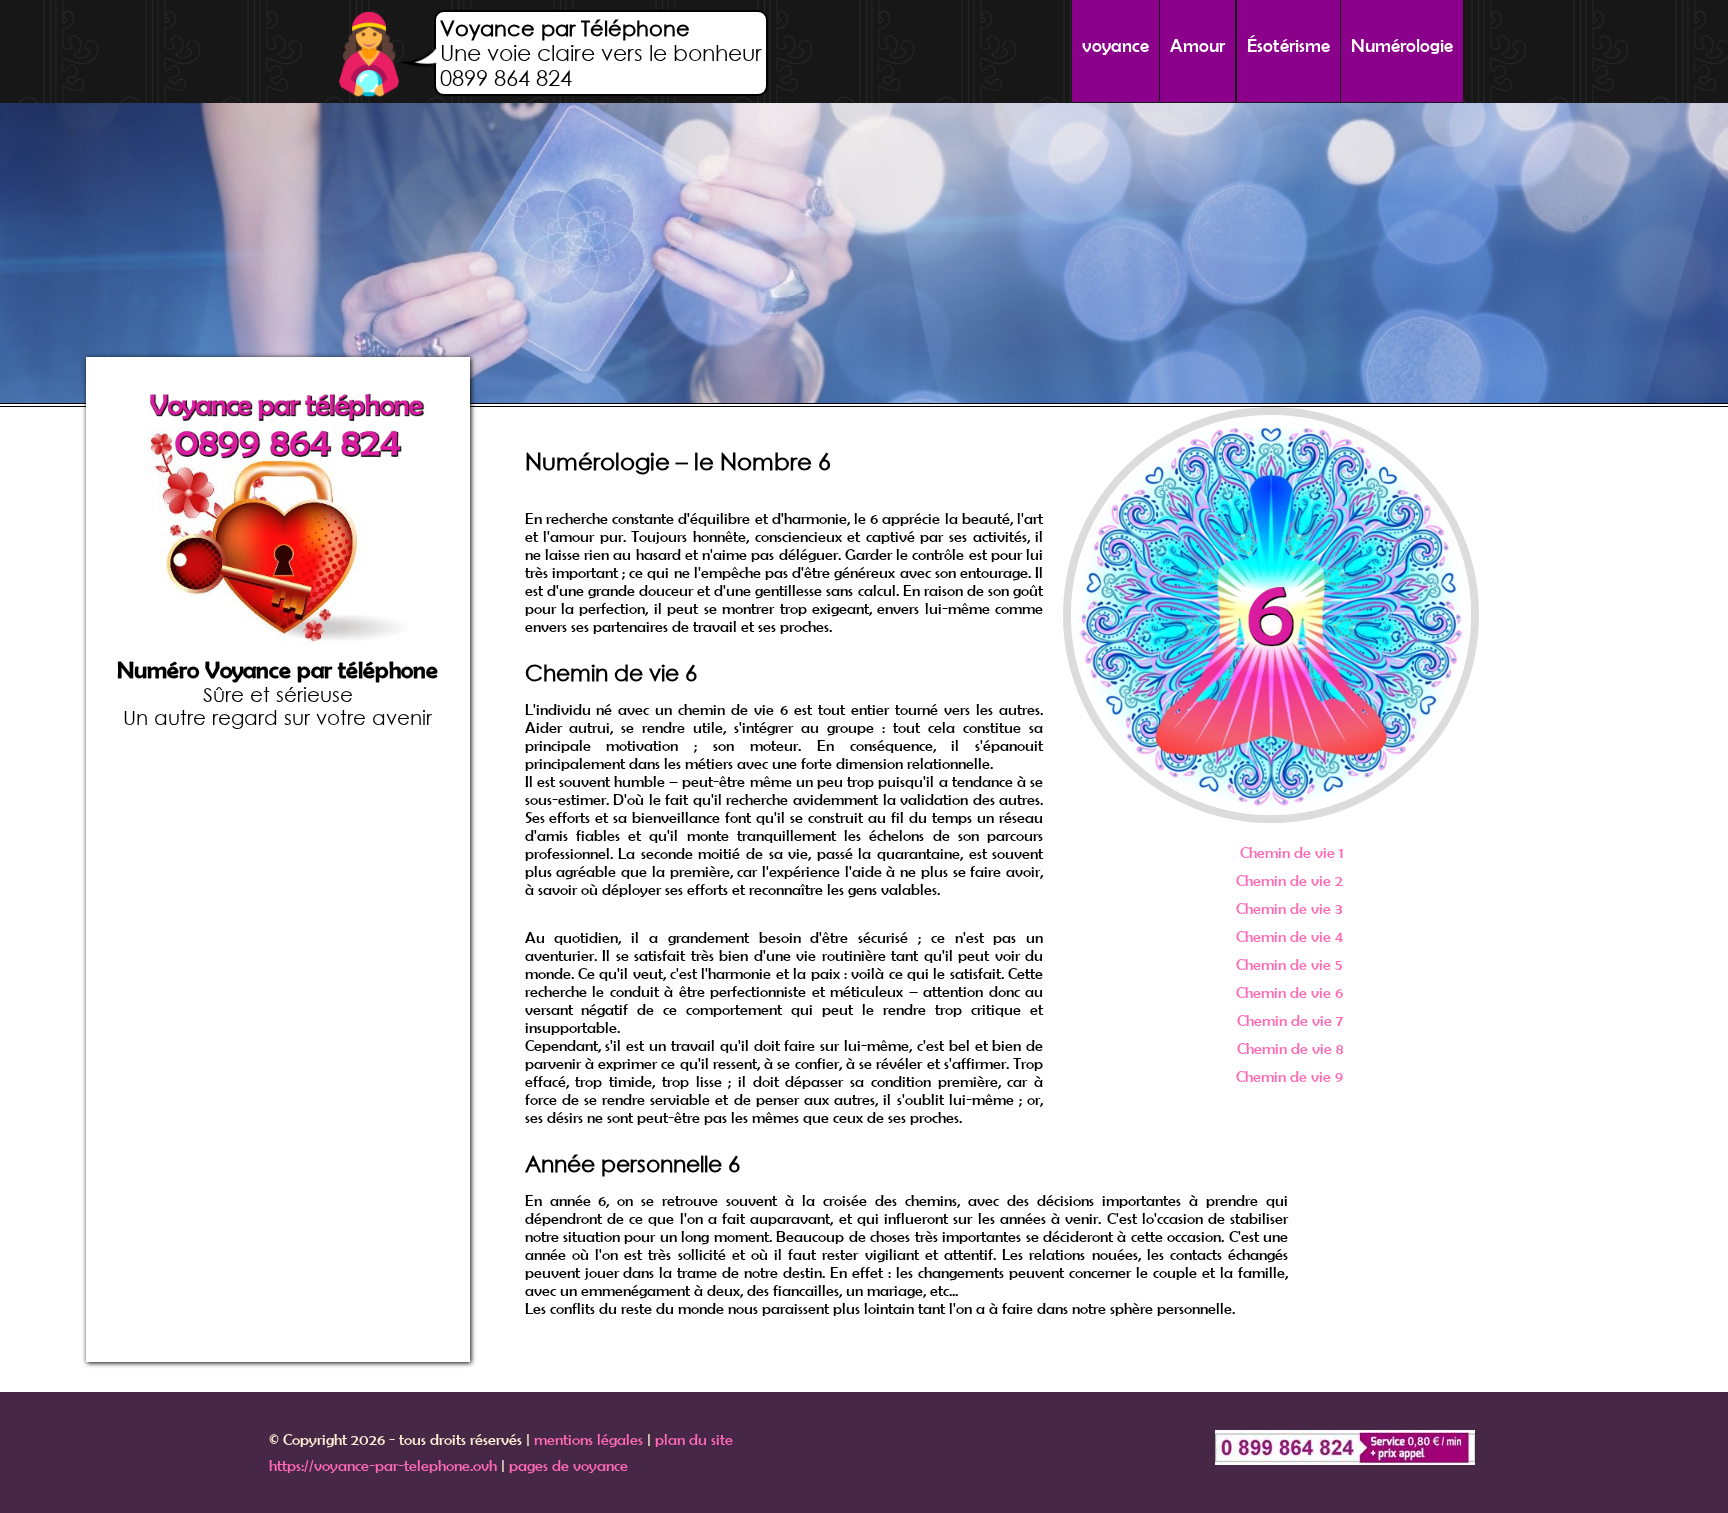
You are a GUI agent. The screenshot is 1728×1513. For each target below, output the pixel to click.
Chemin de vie (1291, 852)
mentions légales (588, 1439)
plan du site (694, 1439)
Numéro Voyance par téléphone (277, 670)
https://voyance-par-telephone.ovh (383, 1465)
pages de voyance (568, 1465)
